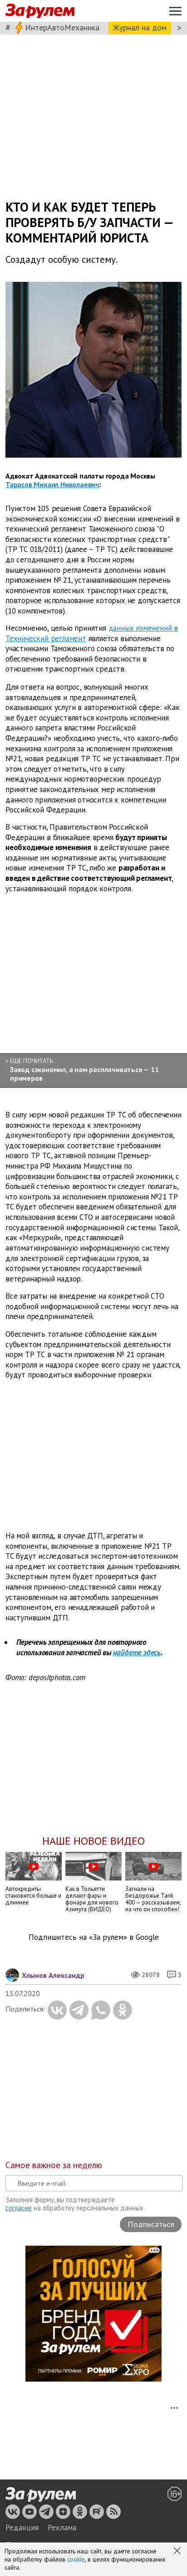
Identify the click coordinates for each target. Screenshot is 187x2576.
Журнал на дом (140, 27)
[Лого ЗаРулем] (40, 11)
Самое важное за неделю (54, 2165)
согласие (19, 2208)
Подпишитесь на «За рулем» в (94, 1937)
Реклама (62, 2528)
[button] (178, 2552)
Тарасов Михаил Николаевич (52, 484)
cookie (76, 2559)
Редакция (22, 2528)
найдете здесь (137, 1653)
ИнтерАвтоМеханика (62, 27)
